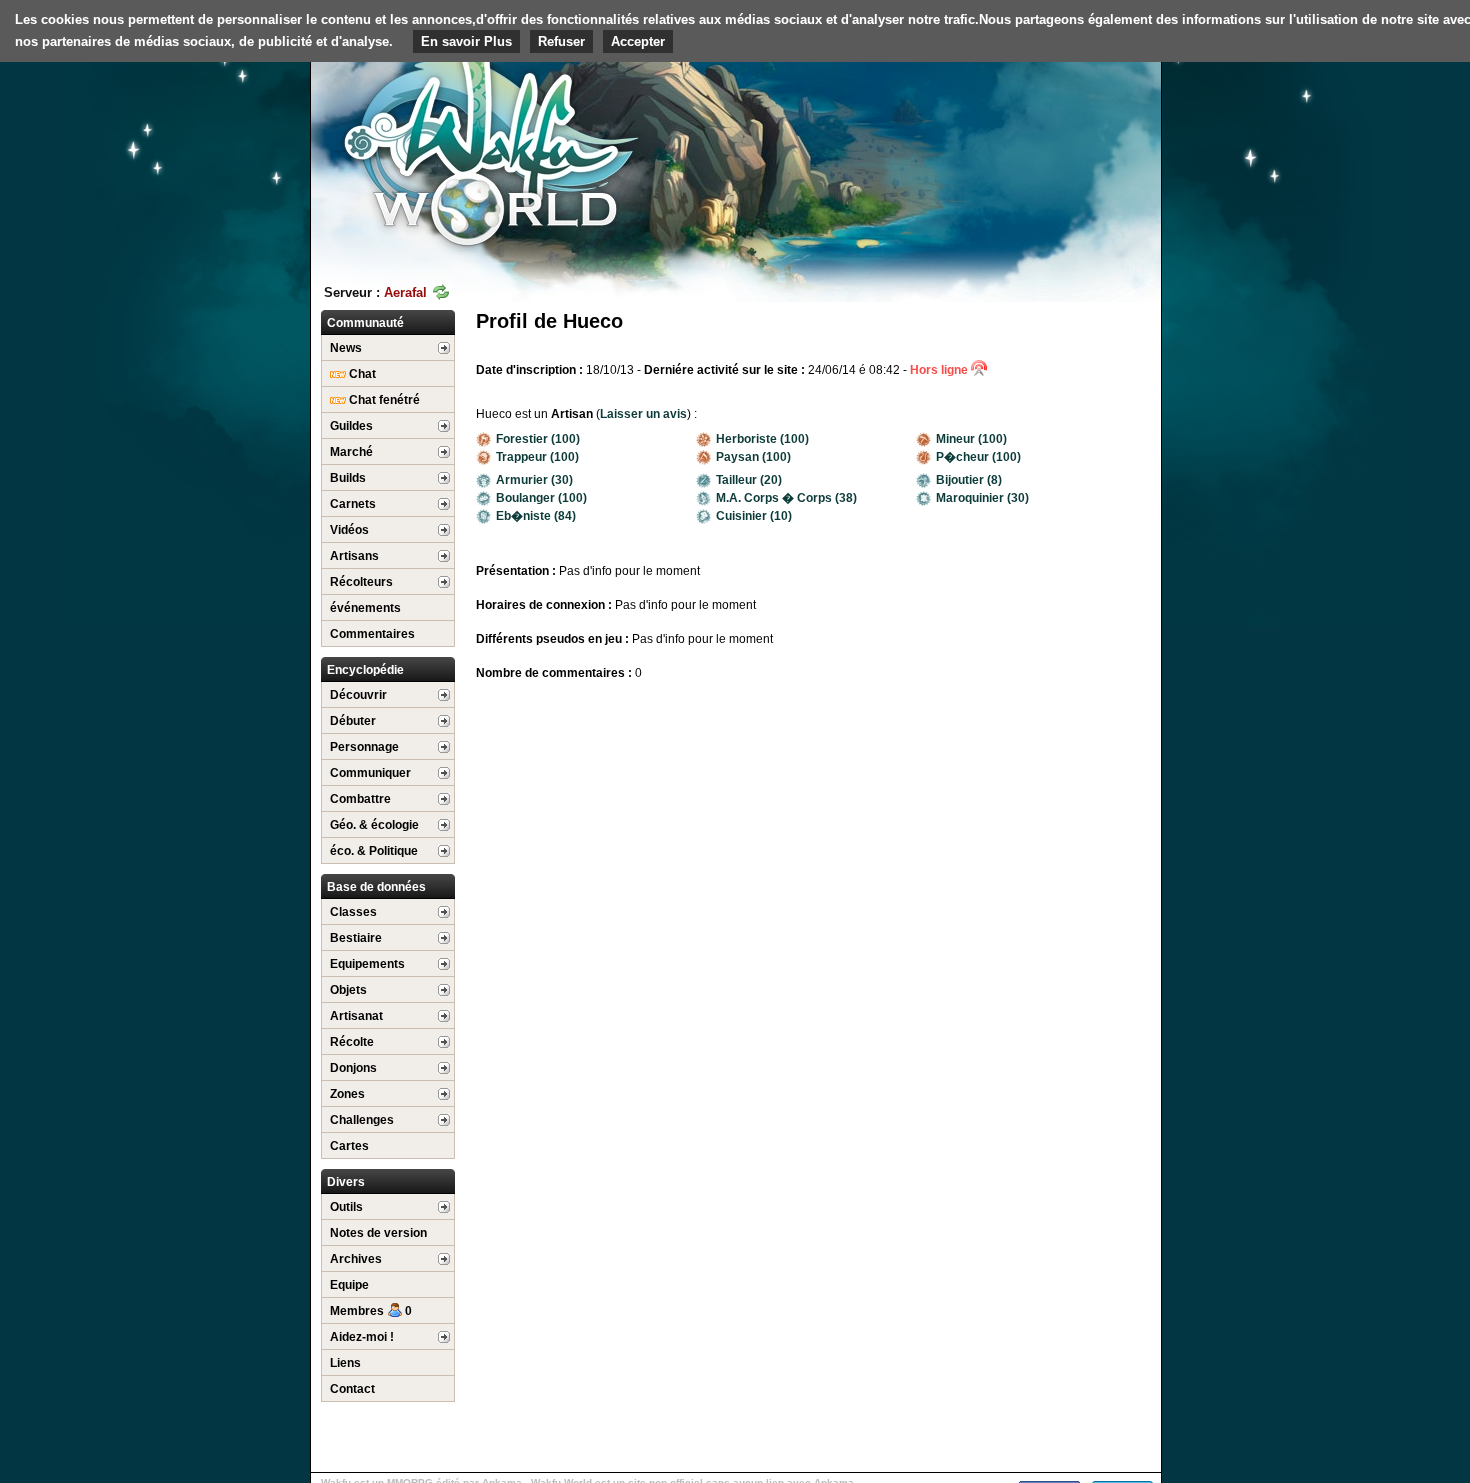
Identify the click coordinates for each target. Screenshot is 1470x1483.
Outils (346, 1207)
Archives (356, 1259)
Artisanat (356, 1016)
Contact (352, 1389)
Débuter (353, 721)
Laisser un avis (643, 414)
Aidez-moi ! (362, 1337)
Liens (345, 1363)
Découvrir (358, 695)
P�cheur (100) (978, 457)
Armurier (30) (534, 480)
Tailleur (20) (749, 480)
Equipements (367, 964)
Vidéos (349, 530)
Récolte (352, 1042)
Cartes (349, 1146)
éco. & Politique (374, 851)
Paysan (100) (753, 457)
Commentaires (372, 634)
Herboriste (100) (762, 439)
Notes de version (378, 1233)
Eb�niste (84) (536, 516)
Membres (371, 1311)
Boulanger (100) (541, 498)
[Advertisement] (1011, 155)
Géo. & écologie (374, 825)
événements (365, 608)
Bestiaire (356, 938)
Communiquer (370, 773)
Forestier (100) (538, 439)
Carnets (353, 504)
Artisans (354, 556)
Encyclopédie (365, 670)
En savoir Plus (466, 41)
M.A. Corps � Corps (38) (786, 498)
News (346, 348)
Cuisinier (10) (754, 516)
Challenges (362, 1120)
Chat (361, 374)
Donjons (353, 1068)
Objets (348, 990)
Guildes (351, 426)
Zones (347, 1094)
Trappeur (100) (537, 457)
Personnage (364, 747)
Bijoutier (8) (969, 480)
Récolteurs (361, 582)
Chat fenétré (383, 400)
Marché (351, 452)
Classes (353, 912)
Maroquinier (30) (982, 498)
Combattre (360, 799)
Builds (348, 478)
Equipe (349, 1285)
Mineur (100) (971, 439)
